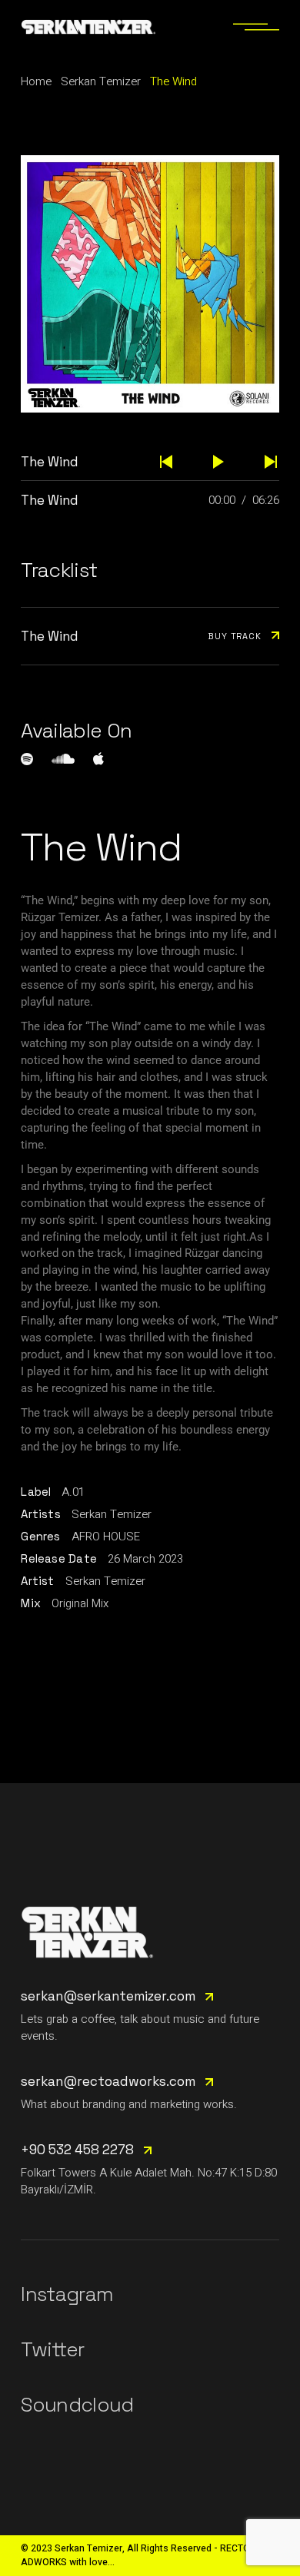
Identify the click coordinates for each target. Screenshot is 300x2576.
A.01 (73, 1492)
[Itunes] (98, 758)
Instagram (67, 2294)
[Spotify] (27, 759)
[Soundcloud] (63, 759)
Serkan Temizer (112, 1514)
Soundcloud (77, 2405)
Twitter (52, 2349)
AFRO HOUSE (106, 1537)
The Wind (50, 500)
